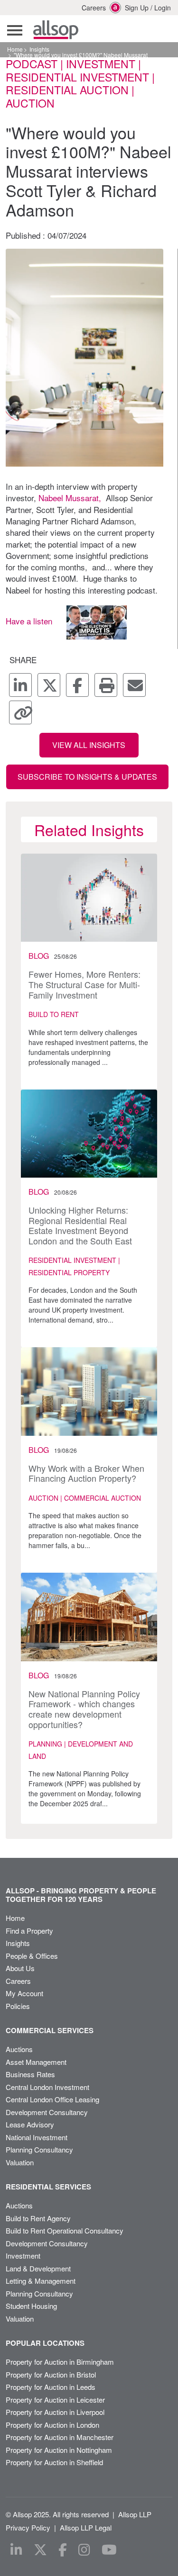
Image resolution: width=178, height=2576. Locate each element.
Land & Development (38, 2268)
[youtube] (109, 2550)
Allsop (56, 30)
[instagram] (84, 2550)
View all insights (89, 745)
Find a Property (29, 1931)
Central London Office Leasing (52, 2099)
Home (15, 49)
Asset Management (36, 2062)
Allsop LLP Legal (86, 2527)
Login (163, 8)
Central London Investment (47, 2087)
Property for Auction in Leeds (51, 2387)
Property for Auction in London (52, 2425)
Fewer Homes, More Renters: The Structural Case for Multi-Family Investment (84, 984)
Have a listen (29, 621)
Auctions (19, 2049)
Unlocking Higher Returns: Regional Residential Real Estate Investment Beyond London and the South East (80, 1225)
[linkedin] (20, 685)
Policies (18, 2006)
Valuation (20, 2162)
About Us (20, 1968)
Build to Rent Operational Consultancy (65, 2230)
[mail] (134, 685)
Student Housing (31, 2306)
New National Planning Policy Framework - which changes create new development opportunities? (84, 1709)
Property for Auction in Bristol (51, 2374)
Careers (89, 8)
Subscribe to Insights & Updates (87, 777)
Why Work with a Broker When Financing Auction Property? (86, 1473)
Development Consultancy (47, 2112)
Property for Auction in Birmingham (60, 2362)
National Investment (37, 2137)
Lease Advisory (30, 2124)
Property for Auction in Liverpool (55, 2412)
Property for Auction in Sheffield (54, 2462)
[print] (106, 685)
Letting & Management (41, 2281)
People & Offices (32, 1956)
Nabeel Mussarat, (70, 498)
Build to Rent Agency (38, 2218)
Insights (39, 49)
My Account (24, 1993)
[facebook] (77, 685)
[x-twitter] (49, 685)
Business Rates (30, 2074)
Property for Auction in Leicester (55, 2400)
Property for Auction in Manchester (60, 2437)
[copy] (20, 712)
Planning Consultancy (39, 2149)
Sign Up (137, 8)
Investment (23, 2256)
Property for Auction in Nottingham (59, 2450)
